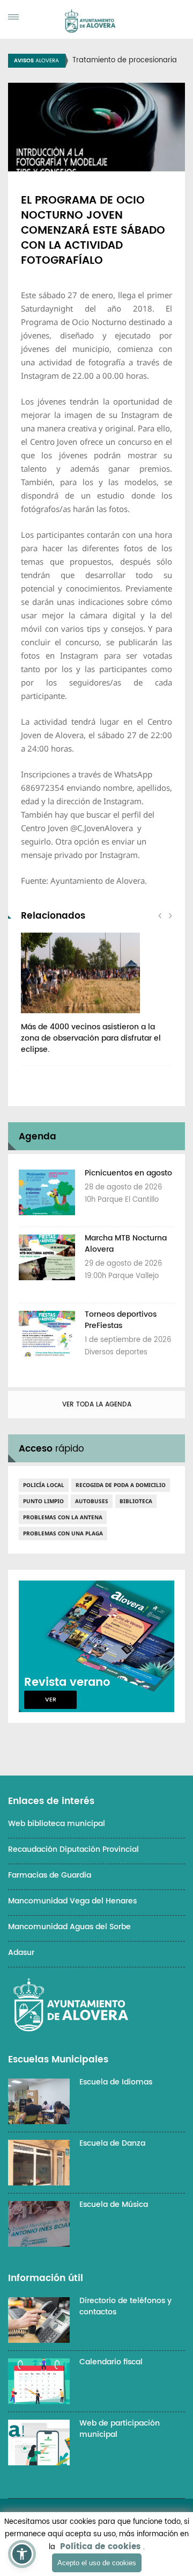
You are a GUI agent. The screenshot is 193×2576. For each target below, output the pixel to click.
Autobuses (92, 1501)
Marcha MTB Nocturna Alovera (126, 1244)
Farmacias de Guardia (50, 1875)
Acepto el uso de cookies (97, 2563)
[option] (96, 999)
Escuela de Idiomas (116, 2082)
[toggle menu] (13, 17)
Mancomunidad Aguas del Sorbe (69, 1927)
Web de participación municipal (120, 2429)
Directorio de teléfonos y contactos (125, 2306)
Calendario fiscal (111, 2362)
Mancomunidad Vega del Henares (72, 1901)
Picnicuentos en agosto (128, 1173)
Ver (51, 1700)
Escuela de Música (114, 2205)
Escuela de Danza (112, 2143)
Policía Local (44, 1485)
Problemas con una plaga (63, 1533)
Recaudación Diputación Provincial (73, 1849)
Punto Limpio (43, 1501)
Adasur (21, 1953)
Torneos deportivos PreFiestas (121, 1320)
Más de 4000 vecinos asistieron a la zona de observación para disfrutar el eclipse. (91, 1038)
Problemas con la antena (63, 1517)
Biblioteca (136, 1501)
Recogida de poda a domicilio (121, 1485)
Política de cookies (100, 2547)
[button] (22, 2554)
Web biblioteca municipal (57, 1824)
